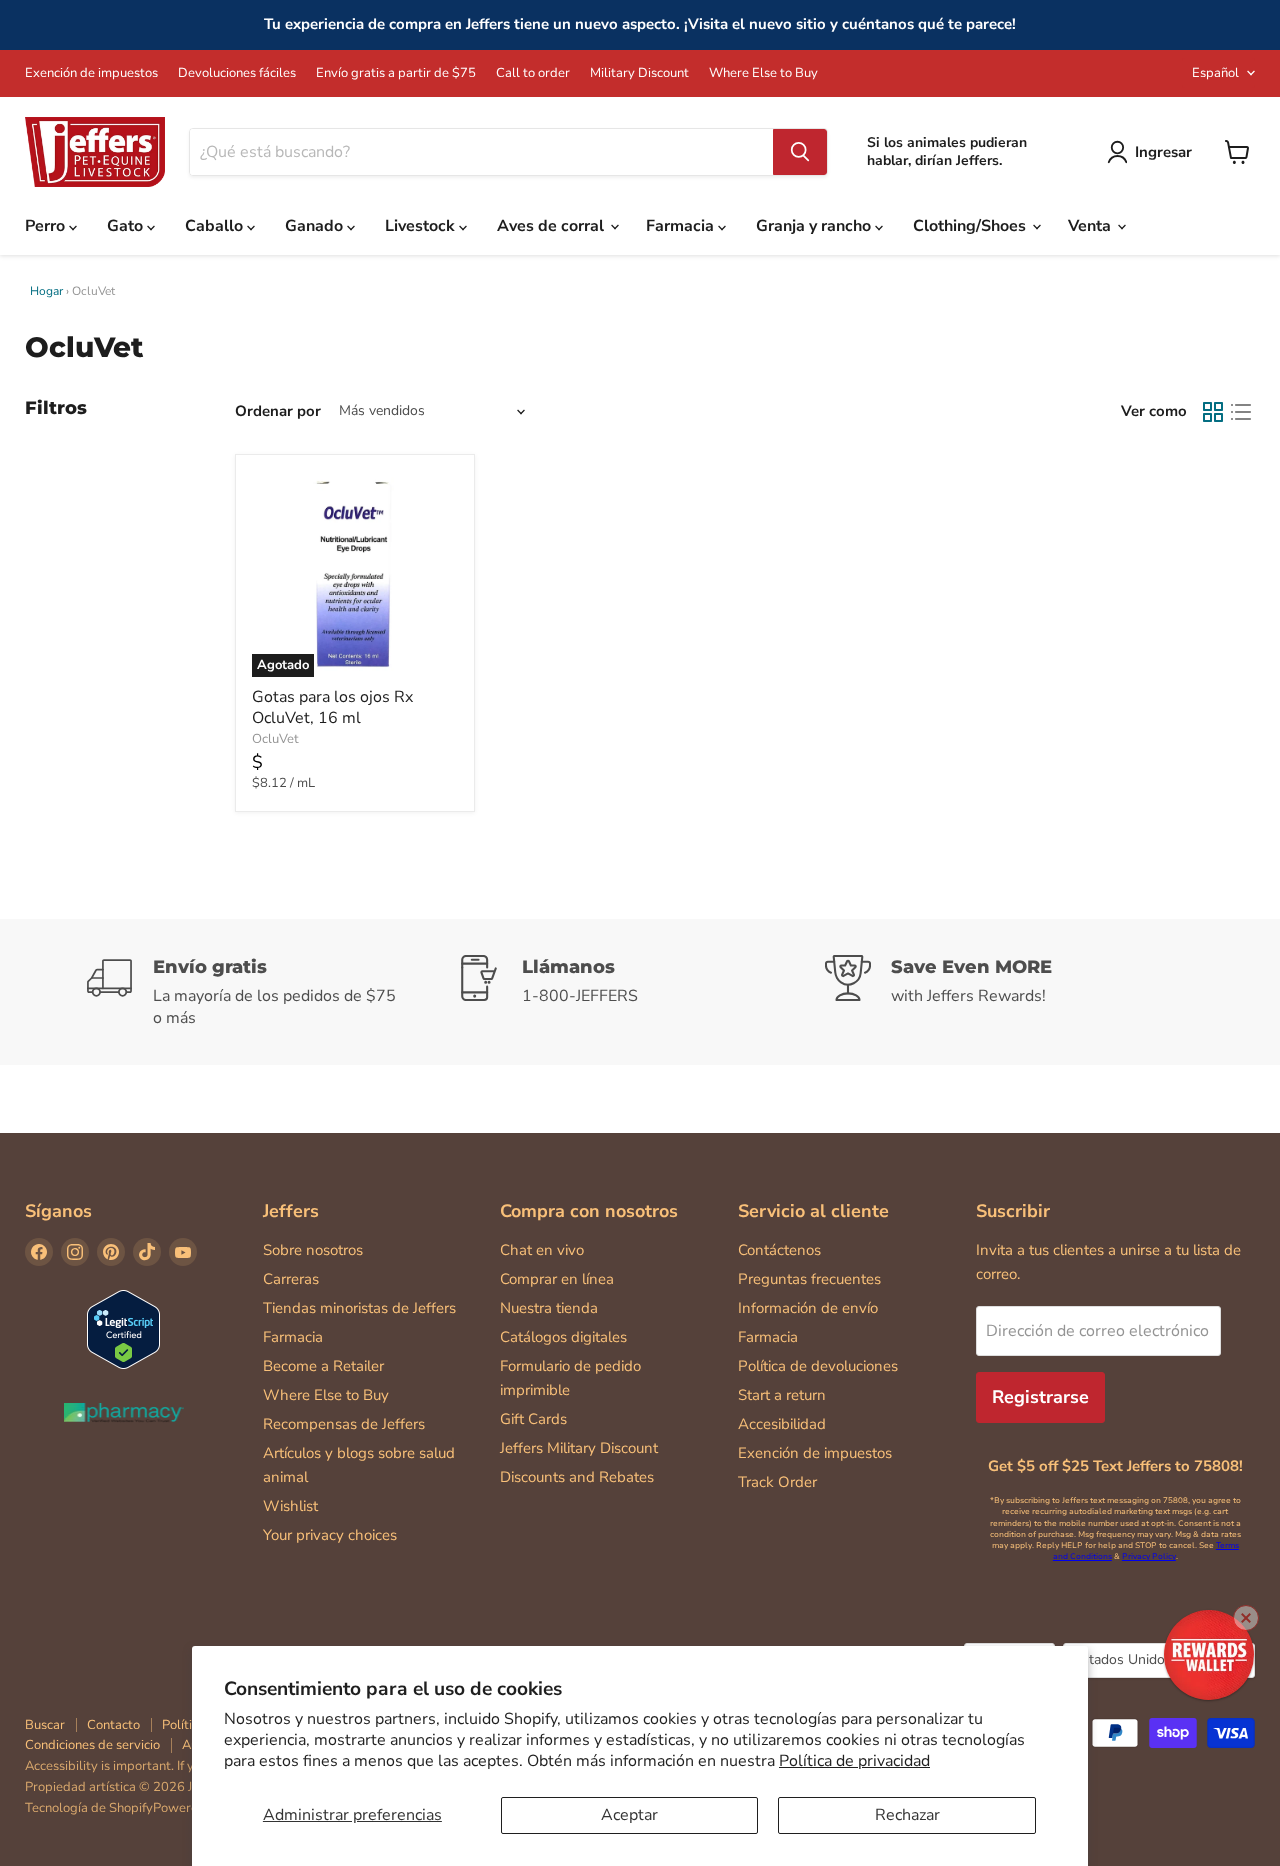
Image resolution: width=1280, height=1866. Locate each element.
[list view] (1241, 412)
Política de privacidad (854, 1761)
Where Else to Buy (763, 73)
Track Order (777, 1482)
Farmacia (682, 226)
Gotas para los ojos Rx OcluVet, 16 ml (332, 707)
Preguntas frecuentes (809, 1279)
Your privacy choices (330, 1535)
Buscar (45, 1725)
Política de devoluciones (818, 1366)
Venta (1091, 226)
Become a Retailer (323, 1366)
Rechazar (907, 1815)
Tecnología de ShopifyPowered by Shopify (148, 1808)
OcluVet (275, 739)
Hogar (46, 291)
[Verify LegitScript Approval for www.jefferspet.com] (123, 1331)
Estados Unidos (1149, 1659)
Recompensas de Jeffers (344, 1424)
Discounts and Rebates (577, 1477)
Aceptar (629, 1815)
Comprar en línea (557, 1279)
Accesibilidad (782, 1424)
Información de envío (808, 1308)
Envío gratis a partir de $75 (396, 73)
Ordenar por (278, 411)
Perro (47, 226)
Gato (127, 226)
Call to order (533, 73)
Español (1215, 73)
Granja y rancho (815, 226)
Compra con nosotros (589, 1211)
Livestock (422, 226)
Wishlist (290, 1506)
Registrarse (1040, 1397)
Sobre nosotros (313, 1250)
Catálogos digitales (563, 1337)
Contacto (113, 1725)
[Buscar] (800, 152)
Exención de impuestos (91, 73)
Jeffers (291, 1211)
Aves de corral (552, 226)
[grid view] (1213, 412)
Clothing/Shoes (971, 226)
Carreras (291, 1279)
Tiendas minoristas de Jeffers (359, 1308)
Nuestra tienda (549, 1308)
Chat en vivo (542, 1250)
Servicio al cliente (813, 1211)
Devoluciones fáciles (237, 73)
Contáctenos (779, 1250)
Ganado (316, 226)
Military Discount (639, 73)
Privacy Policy (1149, 1556)
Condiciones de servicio (92, 1745)
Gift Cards (533, 1419)
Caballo (216, 226)
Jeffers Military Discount (579, 1448)
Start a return (782, 1395)
